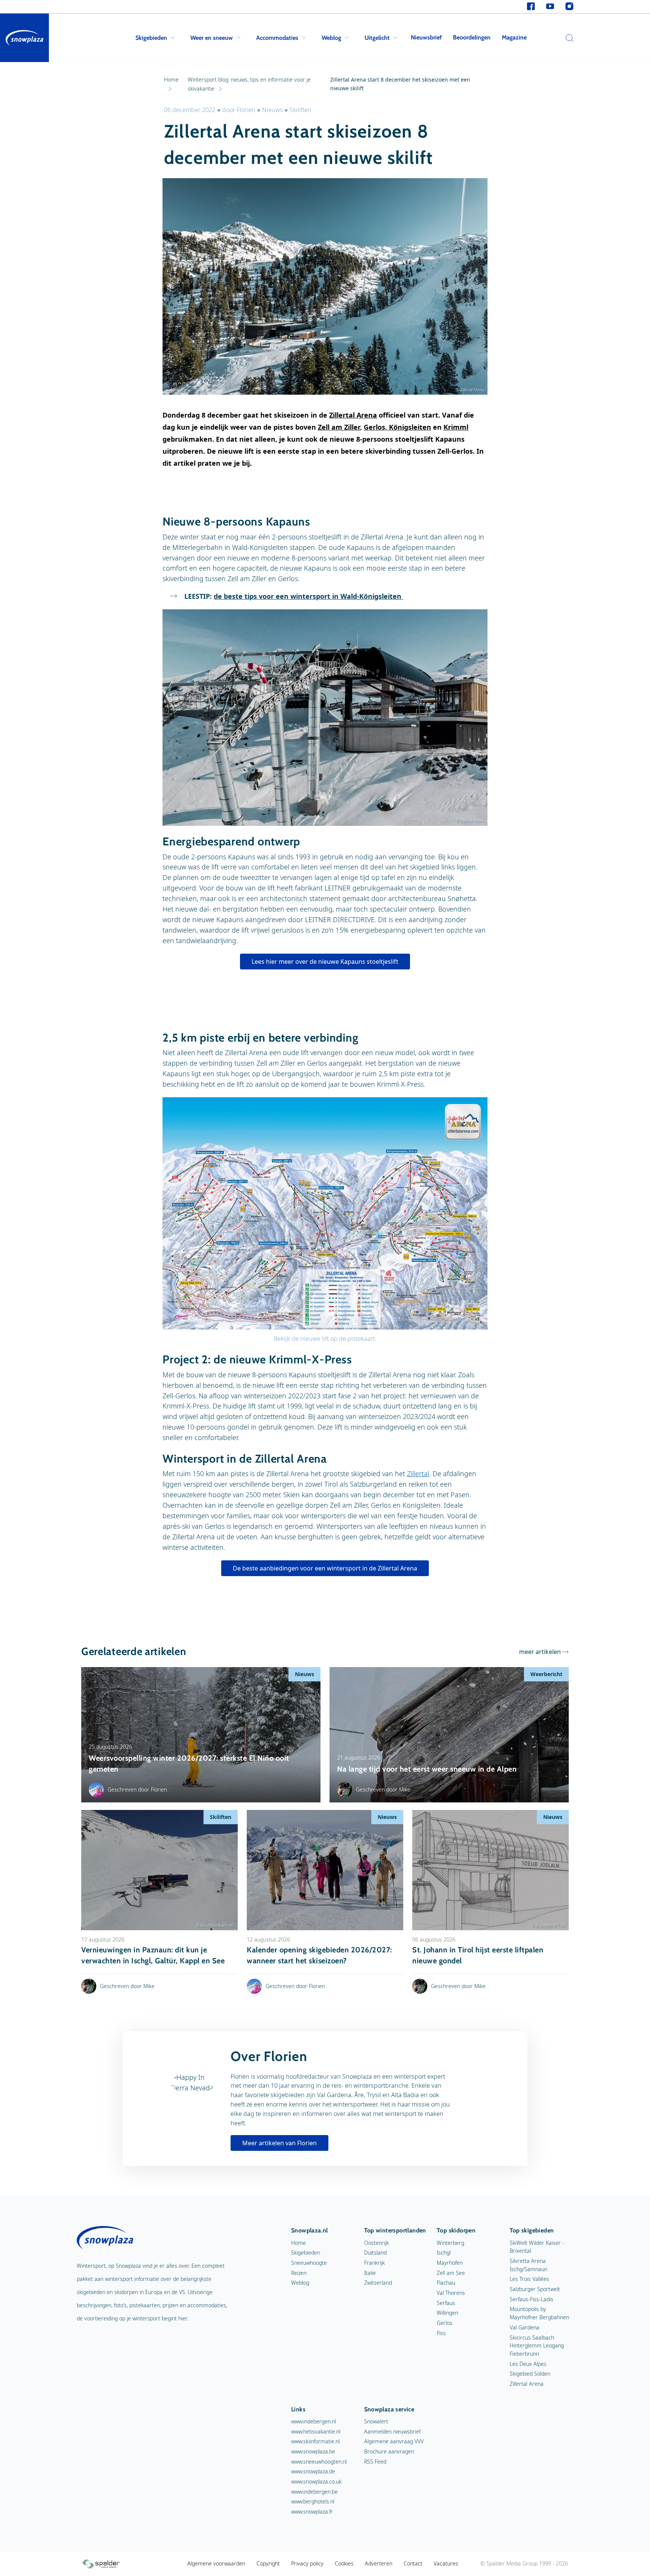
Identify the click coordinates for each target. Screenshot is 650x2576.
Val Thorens (451, 2293)
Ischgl (444, 2253)
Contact (413, 2563)
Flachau (446, 2283)
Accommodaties (277, 38)
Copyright (268, 2563)
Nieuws (273, 110)
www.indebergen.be (314, 2492)
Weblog (331, 38)
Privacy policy (307, 2563)
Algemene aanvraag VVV (394, 2441)
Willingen (447, 2313)
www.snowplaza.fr (312, 2512)
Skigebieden (151, 38)
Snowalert (376, 2421)
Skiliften (301, 110)
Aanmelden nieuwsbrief (392, 2431)
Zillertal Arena (353, 415)
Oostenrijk (377, 2243)
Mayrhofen (450, 2263)
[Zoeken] (568, 38)
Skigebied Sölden (530, 2374)
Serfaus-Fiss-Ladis (532, 2299)
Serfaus (446, 2303)
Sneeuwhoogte (309, 2263)
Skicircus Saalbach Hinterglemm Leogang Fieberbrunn (537, 2346)
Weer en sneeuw (212, 38)
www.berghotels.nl (313, 2501)
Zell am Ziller (339, 427)
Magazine (514, 37)
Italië (370, 2273)
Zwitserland (378, 2283)
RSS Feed (375, 2462)
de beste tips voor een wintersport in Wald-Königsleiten (308, 596)
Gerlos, (376, 427)
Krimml (456, 427)
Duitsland (375, 2253)
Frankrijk (374, 2263)
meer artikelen (540, 1652)
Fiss (441, 2333)
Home (298, 2243)
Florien (247, 110)
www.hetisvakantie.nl (316, 2431)
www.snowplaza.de (313, 2471)
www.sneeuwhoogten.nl (319, 2462)
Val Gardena (525, 2327)
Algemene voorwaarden (216, 2563)
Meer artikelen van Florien (279, 2143)
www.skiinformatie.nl (315, 2441)
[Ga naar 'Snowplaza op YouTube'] (550, 7)
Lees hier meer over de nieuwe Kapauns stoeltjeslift (325, 962)
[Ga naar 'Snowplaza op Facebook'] (531, 7)
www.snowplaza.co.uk (316, 2481)
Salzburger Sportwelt (535, 2289)
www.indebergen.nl (314, 2421)
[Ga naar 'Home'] (24, 38)
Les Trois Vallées (529, 2279)
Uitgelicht (377, 38)
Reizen (299, 2273)
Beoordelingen (472, 37)
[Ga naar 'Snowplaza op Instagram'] (569, 7)
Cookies (344, 2563)
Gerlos (445, 2323)
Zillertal (418, 1474)
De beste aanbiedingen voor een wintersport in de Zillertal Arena (325, 1568)
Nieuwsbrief (426, 37)
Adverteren (379, 2563)
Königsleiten (410, 427)
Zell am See (451, 2273)
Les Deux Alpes (528, 2364)
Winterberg (450, 2243)
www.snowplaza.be (313, 2451)
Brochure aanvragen (389, 2451)
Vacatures (446, 2563)
